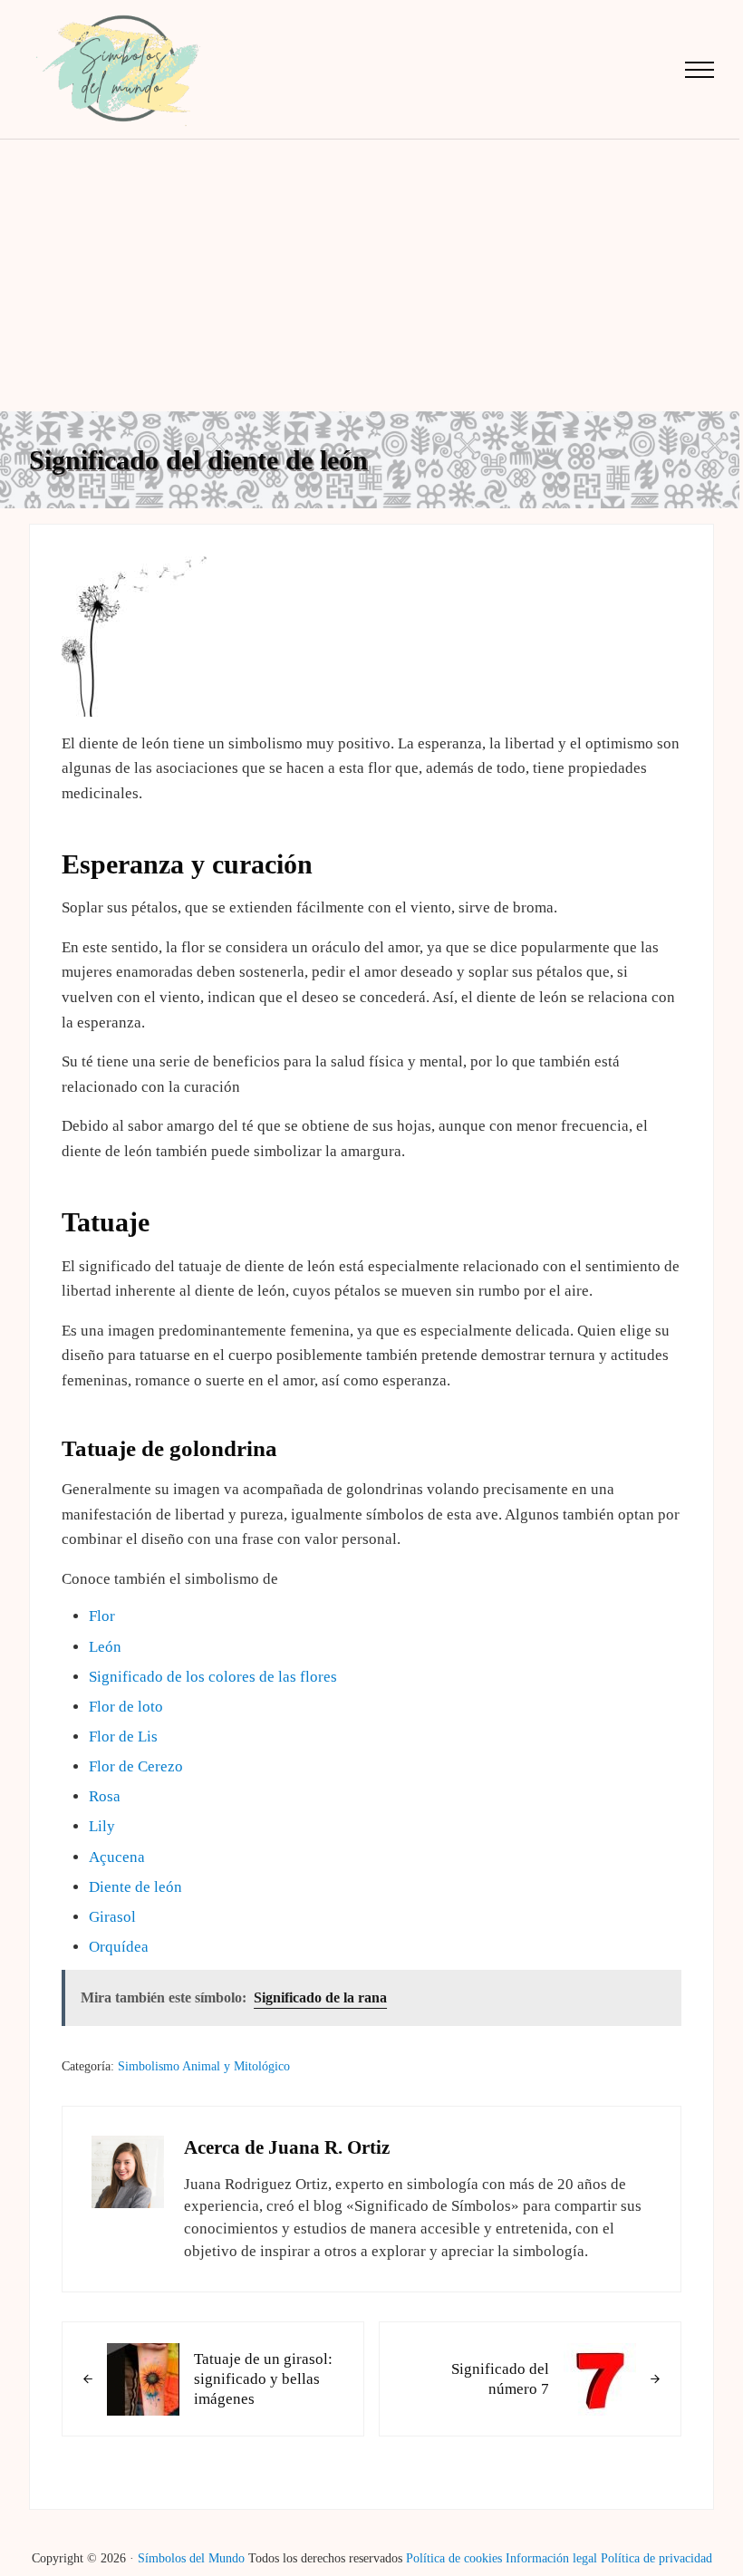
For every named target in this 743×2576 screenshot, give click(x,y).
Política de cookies (454, 2558)
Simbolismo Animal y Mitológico (204, 2066)
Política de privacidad (656, 2558)
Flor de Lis (123, 1737)
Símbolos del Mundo (191, 2558)
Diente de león (135, 1887)
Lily (102, 1826)
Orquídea (119, 1947)
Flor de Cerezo (136, 1766)
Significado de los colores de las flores (213, 1677)
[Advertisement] (371, 275)
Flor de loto (126, 1707)
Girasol (112, 1917)
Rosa (105, 1796)
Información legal (551, 2558)
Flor (102, 1616)
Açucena (117, 1857)
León (105, 1647)
